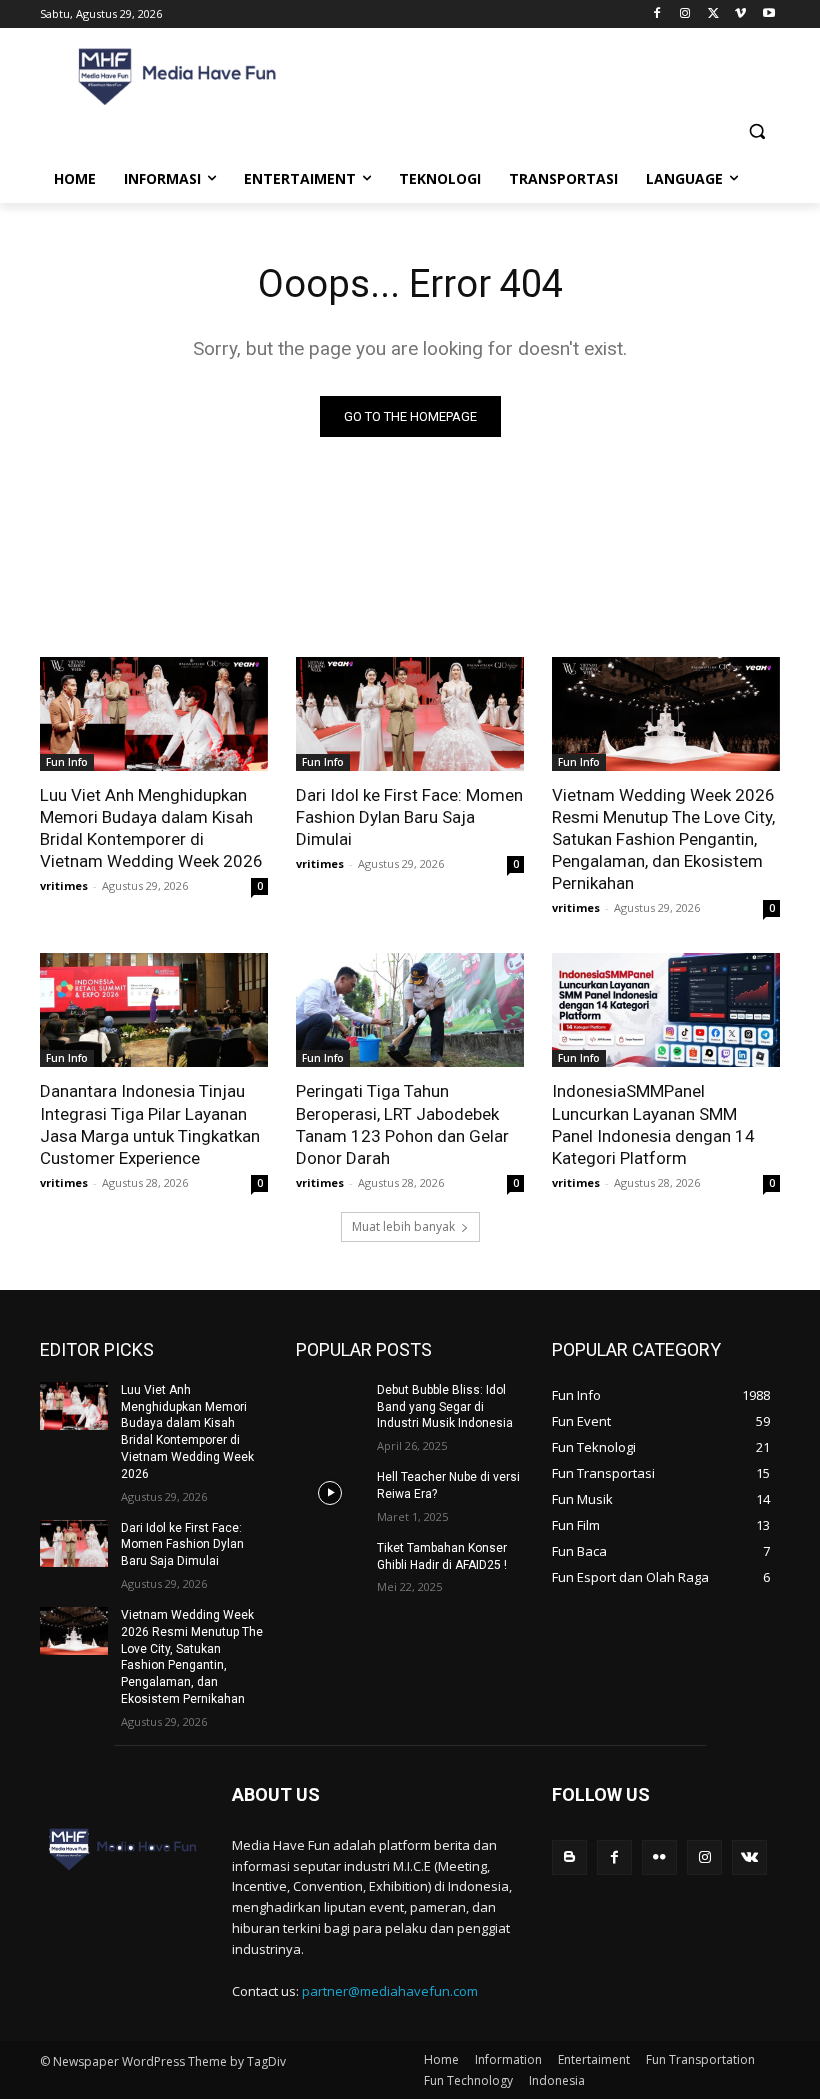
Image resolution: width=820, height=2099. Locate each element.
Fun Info (67, 762)
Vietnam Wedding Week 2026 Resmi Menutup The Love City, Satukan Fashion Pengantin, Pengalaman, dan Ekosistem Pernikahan (663, 839)
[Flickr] (659, 1857)
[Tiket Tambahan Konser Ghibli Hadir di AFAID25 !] (330, 1564)
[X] (713, 14)
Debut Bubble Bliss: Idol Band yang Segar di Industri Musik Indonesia (445, 1407)
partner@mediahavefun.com (390, 1991)
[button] (756, 131)
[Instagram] (685, 14)
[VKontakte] (749, 1857)
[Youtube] (768, 14)
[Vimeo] (740, 14)
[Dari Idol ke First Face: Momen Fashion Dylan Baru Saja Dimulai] (410, 714)
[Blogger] (569, 1857)
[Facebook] (657, 14)
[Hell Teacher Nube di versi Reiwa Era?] (330, 1493)
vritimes (64, 885)
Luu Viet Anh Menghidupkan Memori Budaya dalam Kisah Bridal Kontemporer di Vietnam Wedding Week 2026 (151, 828)
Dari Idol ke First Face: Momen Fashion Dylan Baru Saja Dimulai (409, 817)
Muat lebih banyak (403, 1226)
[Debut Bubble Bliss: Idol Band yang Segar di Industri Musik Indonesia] (330, 1406)
